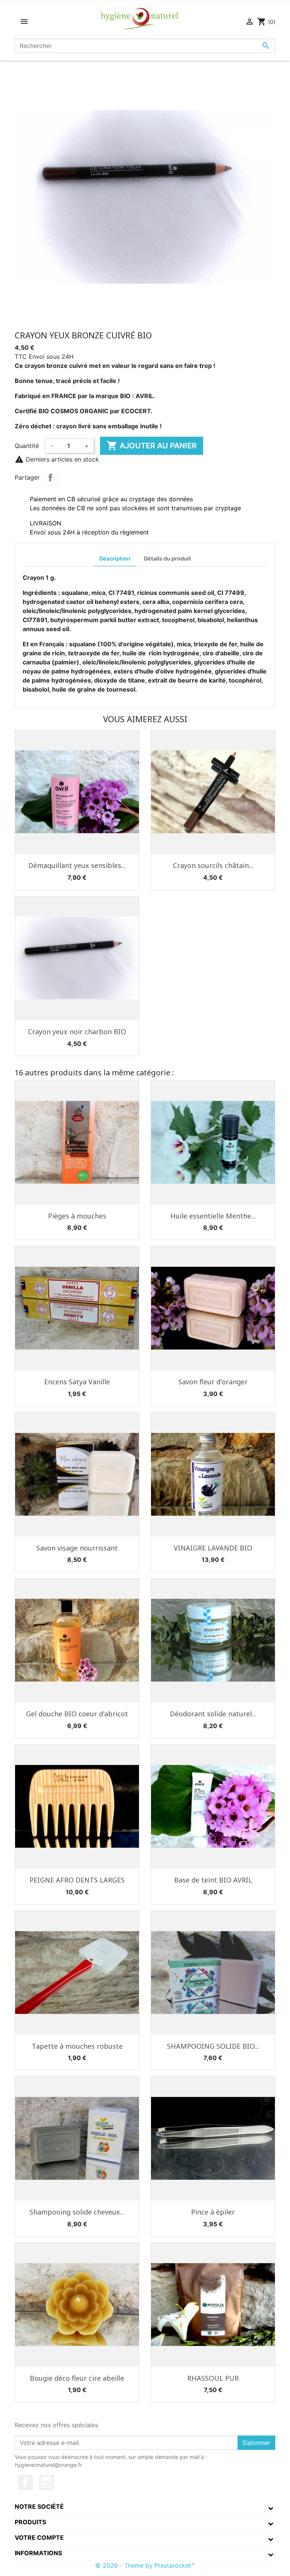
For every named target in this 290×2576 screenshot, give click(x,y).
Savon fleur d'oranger (213, 1382)
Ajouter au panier (152, 446)
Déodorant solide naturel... (213, 1714)
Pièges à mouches (77, 1216)
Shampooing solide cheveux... (77, 2212)
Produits (30, 2522)
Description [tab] (115, 558)
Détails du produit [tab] (167, 558)
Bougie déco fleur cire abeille (77, 2378)
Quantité (27, 446)
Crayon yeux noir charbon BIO (77, 1032)
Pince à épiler (213, 2212)
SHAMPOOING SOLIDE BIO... (213, 2046)
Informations (38, 2553)
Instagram (46, 2482)
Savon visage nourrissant (77, 1548)
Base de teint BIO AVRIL (213, 1880)
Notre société (39, 2507)
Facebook (25, 2482)
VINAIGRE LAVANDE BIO (213, 1548)
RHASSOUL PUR (213, 2378)
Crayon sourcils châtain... (213, 865)
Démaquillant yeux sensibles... (77, 865)
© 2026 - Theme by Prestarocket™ (145, 2565)
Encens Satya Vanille (77, 1382)
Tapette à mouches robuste (77, 2046)
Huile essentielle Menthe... (213, 1216)
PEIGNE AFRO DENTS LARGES (77, 1880)
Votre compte (39, 2537)
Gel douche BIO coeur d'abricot (77, 1714)
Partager (50, 477)
